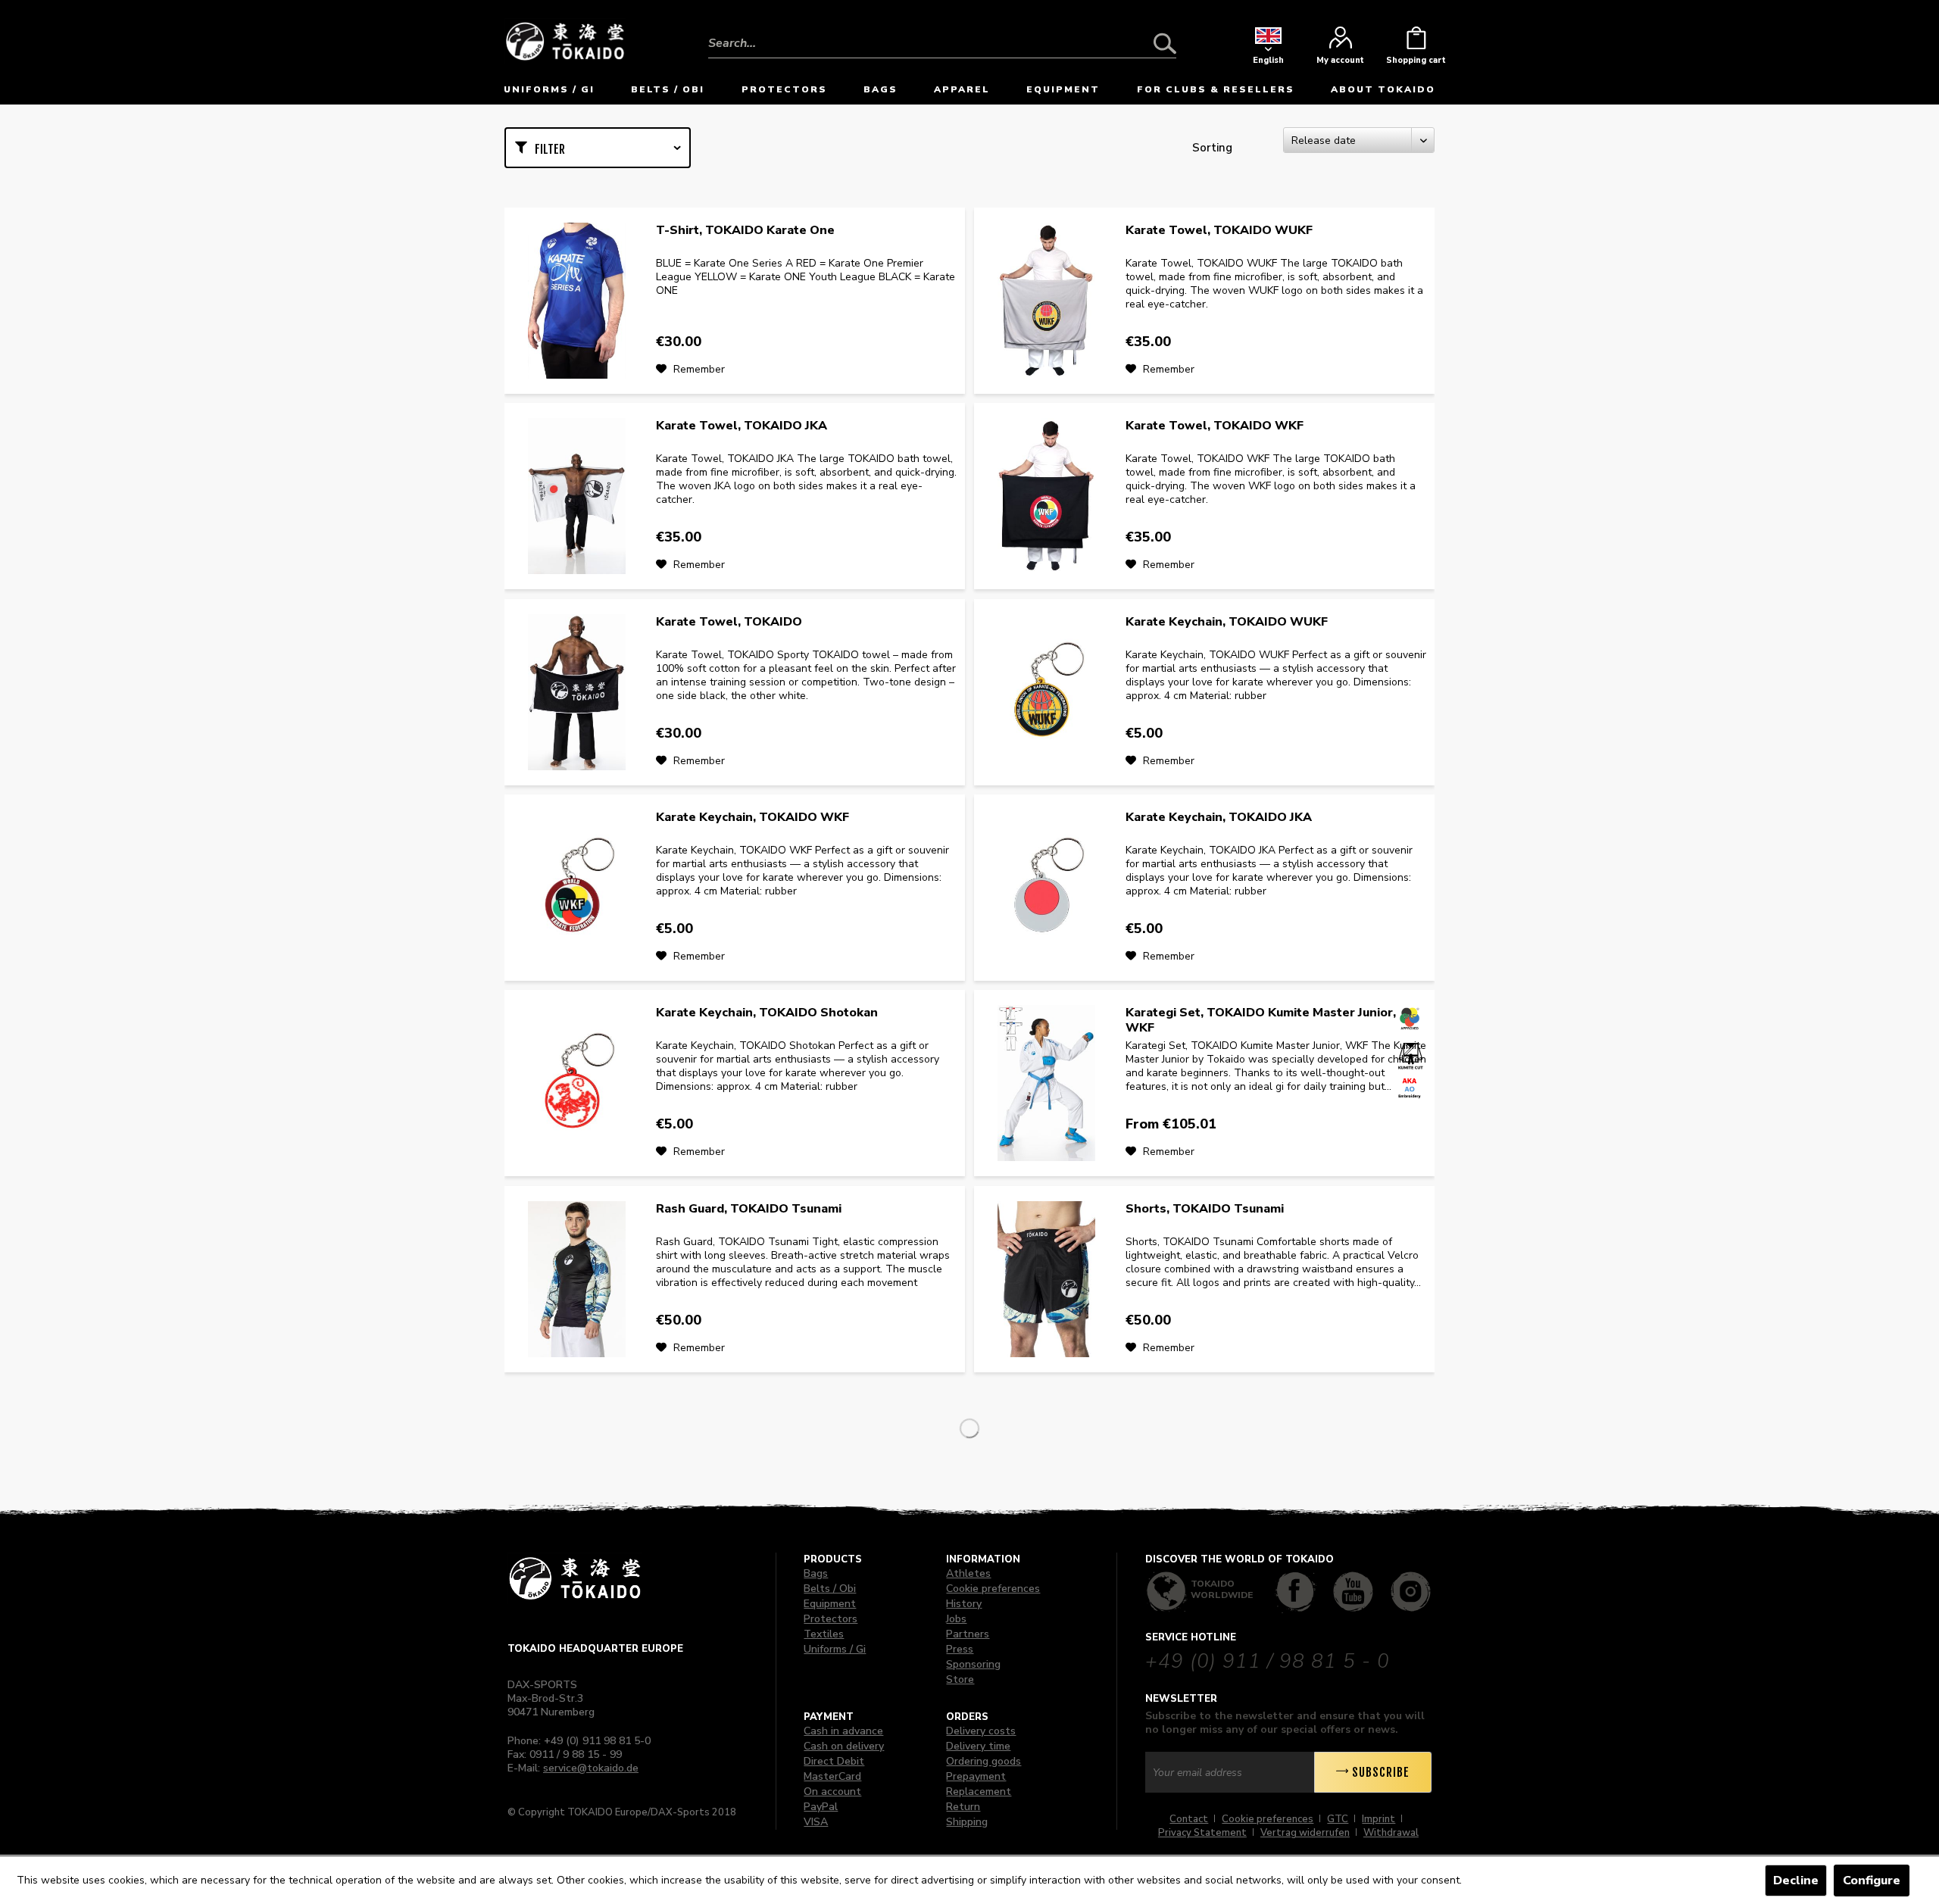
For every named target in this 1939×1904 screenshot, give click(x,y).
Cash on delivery (844, 1746)
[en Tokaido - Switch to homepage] (565, 40)
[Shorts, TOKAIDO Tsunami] (1046, 1279)
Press (960, 1649)
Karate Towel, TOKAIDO (729, 622)
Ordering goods (984, 1761)
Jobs (956, 1619)
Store (960, 1679)
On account (832, 1792)
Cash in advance (843, 1731)
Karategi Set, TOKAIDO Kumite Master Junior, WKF (1261, 1020)
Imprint (1379, 1819)
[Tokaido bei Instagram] (1411, 1592)
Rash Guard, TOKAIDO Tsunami (749, 1209)
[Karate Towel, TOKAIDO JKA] (576, 496)
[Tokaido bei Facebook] (1296, 1592)
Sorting (1212, 148)
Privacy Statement (1202, 1833)
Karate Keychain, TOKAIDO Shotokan (767, 1013)
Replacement (979, 1792)
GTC (1338, 1819)
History (964, 1604)
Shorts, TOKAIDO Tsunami (1205, 1209)
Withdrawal (1391, 1833)
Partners (968, 1634)
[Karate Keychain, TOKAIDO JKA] (1046, 888)
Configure (1872, 1881)
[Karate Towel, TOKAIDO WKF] (1046, 496)
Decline (1796, 1881)
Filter (550, 149)
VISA (816, 1822)
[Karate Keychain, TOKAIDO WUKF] (1046, 692)
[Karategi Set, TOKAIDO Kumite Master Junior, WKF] (1046, 1083)
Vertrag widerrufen (1305, 1833)
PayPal (821, 1807)
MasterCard (832, 1776)
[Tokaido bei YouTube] (1353, 1592)
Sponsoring (973, 1664)
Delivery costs (981, 1731)
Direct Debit (834, 1761)
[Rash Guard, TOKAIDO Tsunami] (576, 1279)
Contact (1189, 1819)
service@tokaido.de (591, 1768)
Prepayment (976, 1776)
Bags (816, 1573)
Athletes (968, 1573)
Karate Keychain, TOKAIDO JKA (1219, 818)
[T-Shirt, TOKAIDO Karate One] (576, 301)
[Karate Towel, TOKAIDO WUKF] (1046, 301)
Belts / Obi (830, 1589)
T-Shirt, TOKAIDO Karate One (745, 231)
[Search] (1165, 43)
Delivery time (978, 1746)
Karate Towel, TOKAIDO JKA (742, 426)
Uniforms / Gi (835, 1649)
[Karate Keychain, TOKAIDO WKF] (576, 888)
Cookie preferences (993, 1589)
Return (963, 1807)
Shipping (967, 1822)
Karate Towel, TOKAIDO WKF (1215, 426)
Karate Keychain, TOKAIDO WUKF (1227, 622)
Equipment (830, 1604)
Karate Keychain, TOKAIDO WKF (752, 818)
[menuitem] (942, 32)
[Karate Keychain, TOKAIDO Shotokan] (576, 1083)
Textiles (824, 1634)
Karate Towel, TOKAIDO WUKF (1219, 231)
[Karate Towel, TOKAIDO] (576, 692)
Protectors (831, 1619)
